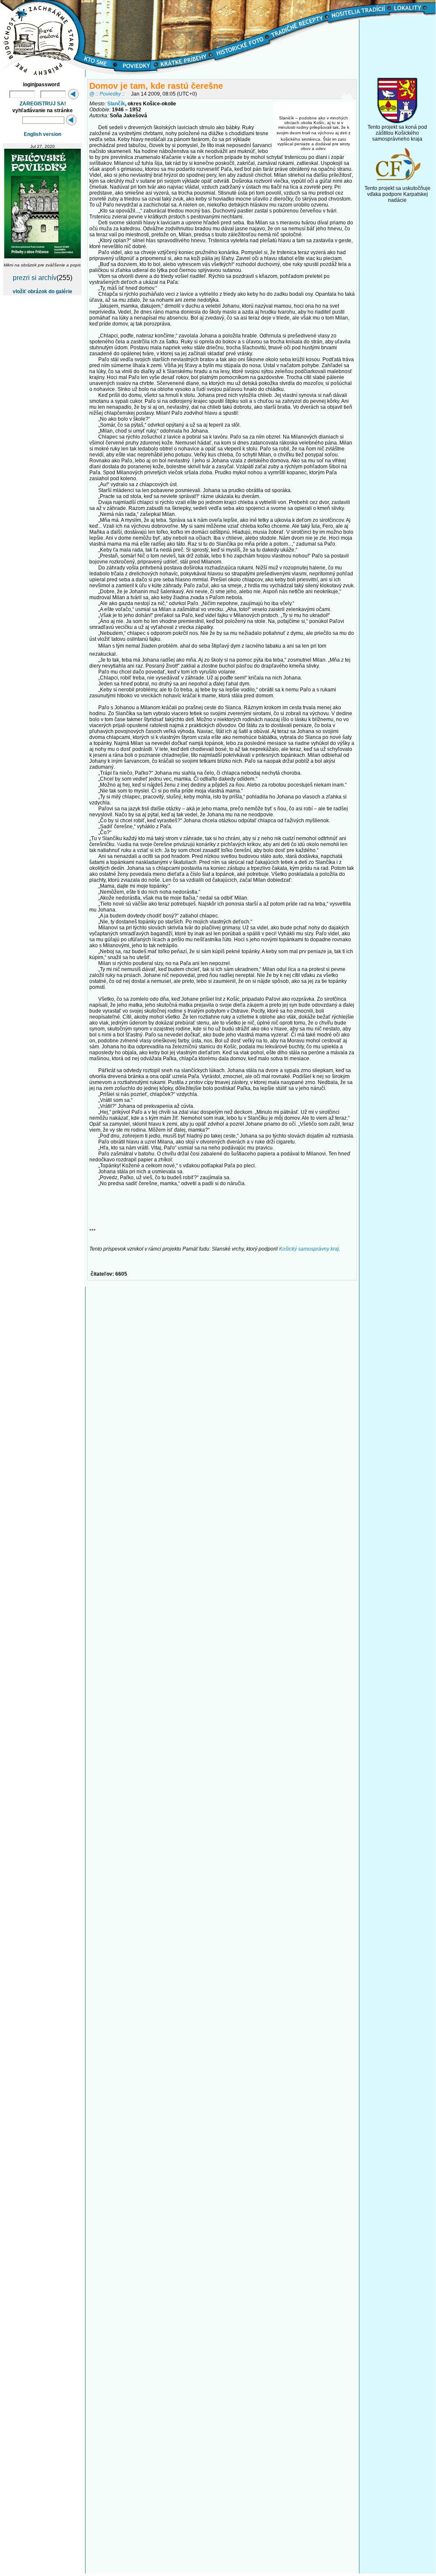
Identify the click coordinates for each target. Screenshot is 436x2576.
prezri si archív (35, 278)
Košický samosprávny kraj (309, 1249)
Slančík (116, 104)
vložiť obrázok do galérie (43, 292)
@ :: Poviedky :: (107, 94)
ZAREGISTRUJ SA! (43, 104)
